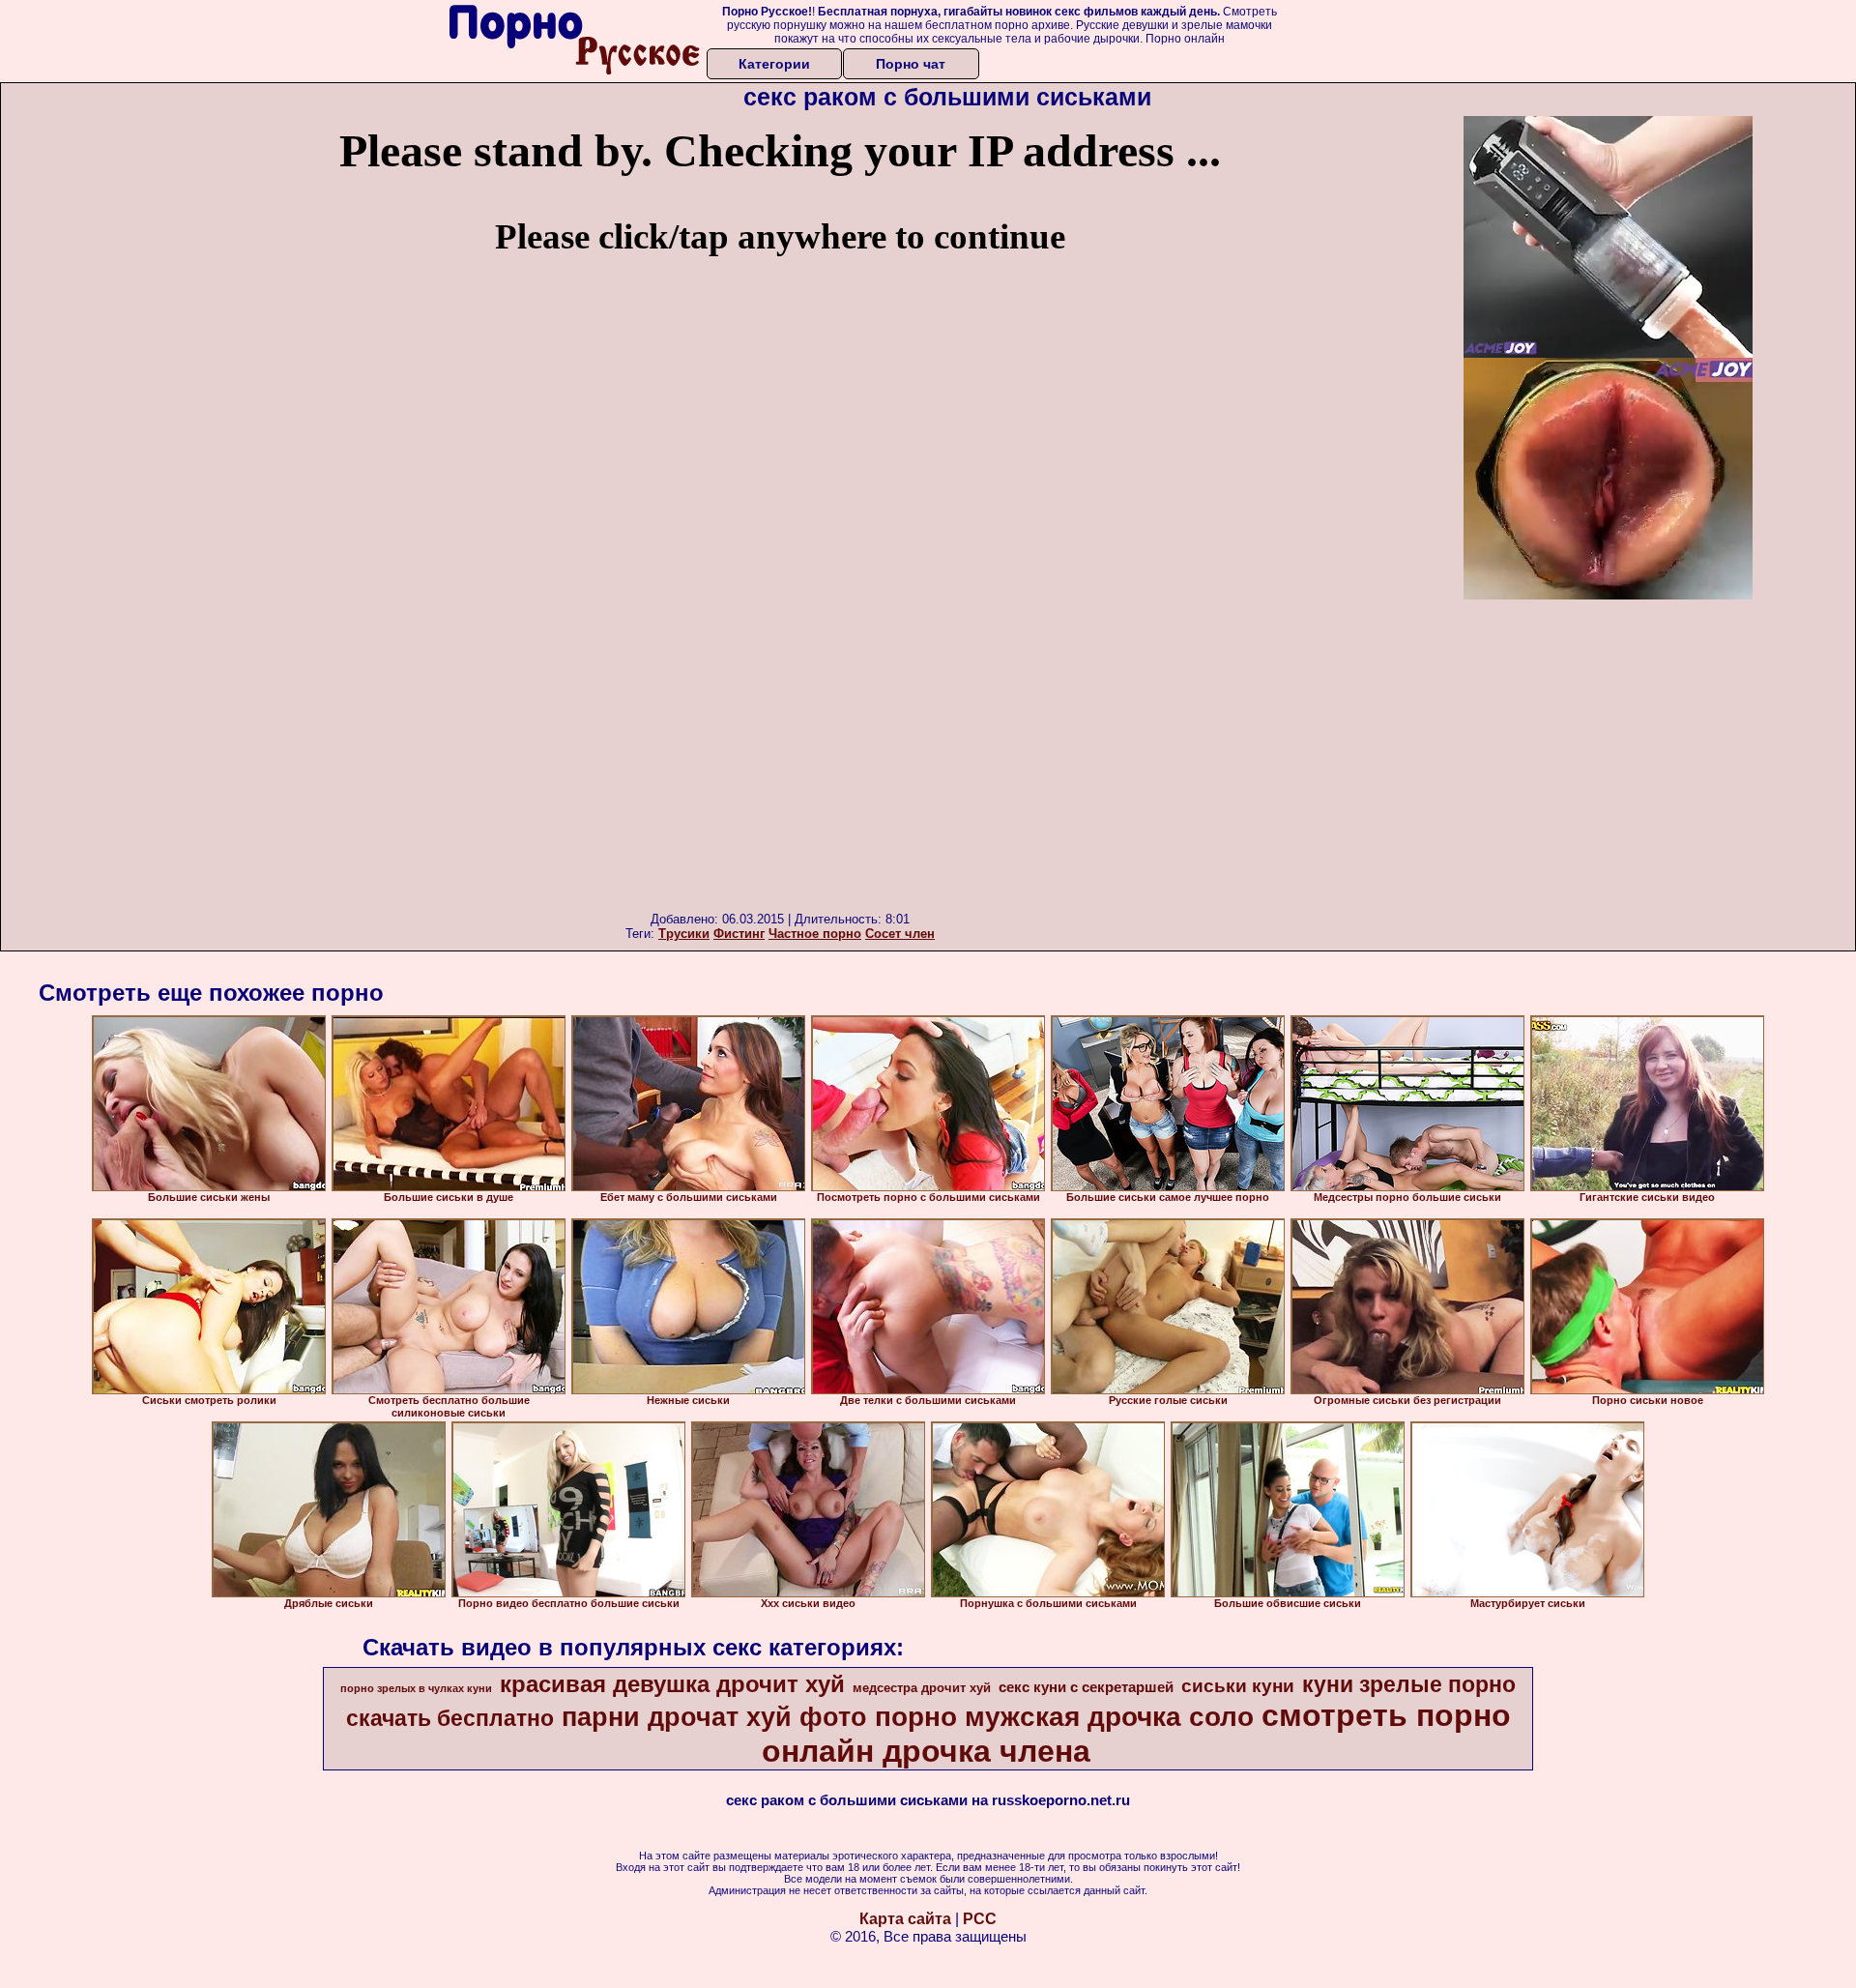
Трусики (684, 934)
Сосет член (900, 934)
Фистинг (739, 934)
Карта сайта (905, 1919)
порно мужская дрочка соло (1064, 1717)
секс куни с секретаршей (1086, 1687)
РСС (980, 1919)
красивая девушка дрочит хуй (672, 1684)
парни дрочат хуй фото (714, 1717)
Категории (774, 64)
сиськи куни (1238, 1686)
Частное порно (815, 934)
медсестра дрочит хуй (922, 1688)
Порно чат (911, 64)
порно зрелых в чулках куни (416, 1688)
